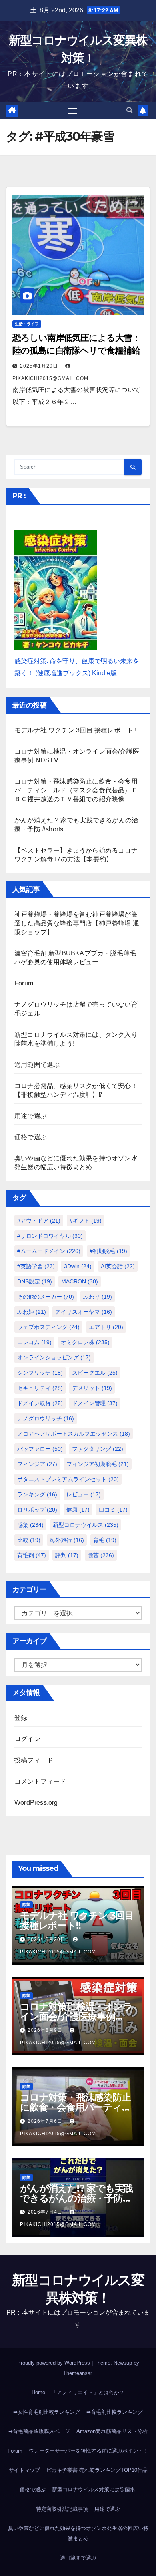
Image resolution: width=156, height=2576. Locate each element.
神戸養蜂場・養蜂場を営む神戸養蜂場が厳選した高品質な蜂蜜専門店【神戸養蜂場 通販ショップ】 (77, 923)
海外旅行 (67, 1540)
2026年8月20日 (47, 1939)
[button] (130, 110)
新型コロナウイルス (86, 1525)
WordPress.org (36, 1803)
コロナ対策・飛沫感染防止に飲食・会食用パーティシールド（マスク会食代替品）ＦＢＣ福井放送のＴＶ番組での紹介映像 (76, 790)
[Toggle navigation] (72, 111)
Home (38, 2392)
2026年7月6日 (46, 2121)
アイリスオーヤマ (84, 1312)
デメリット (92, 1388)
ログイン (27, 1739)
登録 (21, 1718)
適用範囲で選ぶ (37, 1065)
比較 (29, 1540)
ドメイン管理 (95, 1403)
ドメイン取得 (40, 1403)
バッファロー (40, 1449)
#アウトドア (39, 1221)
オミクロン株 (85, 1342)
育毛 (105, 1540)
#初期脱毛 (108, 1251)
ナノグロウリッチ (46, 1418)
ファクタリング (98, 1449)
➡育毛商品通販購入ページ (39, 2431)
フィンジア (37, 1464)
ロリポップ (37, 1510)
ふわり (98, 1297)
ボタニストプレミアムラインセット (68, 1479)
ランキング (37, 1494)
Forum (24, 983)
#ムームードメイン (49, 1251)
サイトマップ (24, 2470)
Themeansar (77, 2373)
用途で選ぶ (31, 1116)
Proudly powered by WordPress (54, 2363)
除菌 (101, 1555)
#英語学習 (36, 1266)
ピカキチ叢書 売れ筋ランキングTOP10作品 (97, 2470)
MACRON (80, 1281)
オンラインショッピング (54, 1357)
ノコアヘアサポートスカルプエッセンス (74, 1434)
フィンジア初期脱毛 (98, 1464)
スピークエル (95, 1373)
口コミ (113, 1510)
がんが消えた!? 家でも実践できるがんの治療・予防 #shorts (76, 2198)
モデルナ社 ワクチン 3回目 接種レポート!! (76, 730)
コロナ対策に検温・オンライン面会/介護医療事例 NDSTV (76, 2016)
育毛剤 (32, 1555)
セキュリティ (40, 1388)
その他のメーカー (46, 1297)
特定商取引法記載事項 (62, 2509)
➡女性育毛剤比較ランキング (47, 2412)
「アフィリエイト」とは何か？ (88, 2392)
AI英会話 (118, 1266)
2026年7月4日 (46, 2212)
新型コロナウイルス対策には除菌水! (94, 2489)
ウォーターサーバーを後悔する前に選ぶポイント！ (89, 2451)
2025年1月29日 (40, 366)
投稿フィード (34, 1760)
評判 (67, 1555)
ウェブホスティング (48, 1327)
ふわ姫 (32, 1312)
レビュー (84, 1494)
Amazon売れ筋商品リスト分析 (112, 2431)
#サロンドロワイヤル (50, 1236)
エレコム (34, 1342)
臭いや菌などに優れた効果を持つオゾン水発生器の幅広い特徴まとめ (78, 2533)
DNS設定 (35, 1281)
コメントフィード (40, 1781)
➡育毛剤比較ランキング (115, 2412)
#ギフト (86, 1221)
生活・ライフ (27, 324)
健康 (78, 1510)
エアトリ (106, 1327)
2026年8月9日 (46, 2030)
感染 (30, 1525)
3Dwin (78, 1266)
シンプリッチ (40, 1373)
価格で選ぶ (31, 1137)
